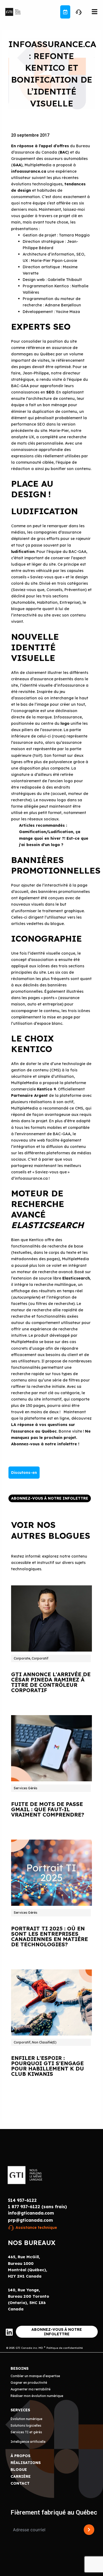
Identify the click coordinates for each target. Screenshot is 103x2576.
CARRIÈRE (21, 2476)
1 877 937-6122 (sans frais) (37, 2207)
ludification (23, 551)
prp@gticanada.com (30, 2220)
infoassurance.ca (29, 171)
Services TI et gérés (26, 2432)
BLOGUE (19, 2470)
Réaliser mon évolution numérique (37, 2396)
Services (20, 2410)
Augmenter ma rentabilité (31, 2389)
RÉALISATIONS (26, 2463)
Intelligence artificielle (28, 2442)
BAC (64, 152)
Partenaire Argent (29, 1095)
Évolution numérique (26, 2419)
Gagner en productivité (29, 2383)
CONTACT (20, 2483)
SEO (50, 392)
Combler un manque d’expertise (35, 2376)
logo (65, 723)
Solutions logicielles (26, 2425)
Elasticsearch (76, 1278)
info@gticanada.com (31, 2213)
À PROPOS (20, 2456)
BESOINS (20, 2368)
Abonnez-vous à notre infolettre (44, 1444)
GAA (17, 165)
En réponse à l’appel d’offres (40, 146)
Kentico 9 (46, 1089)
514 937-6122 (22, 2200)
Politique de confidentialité (65, 2348)
